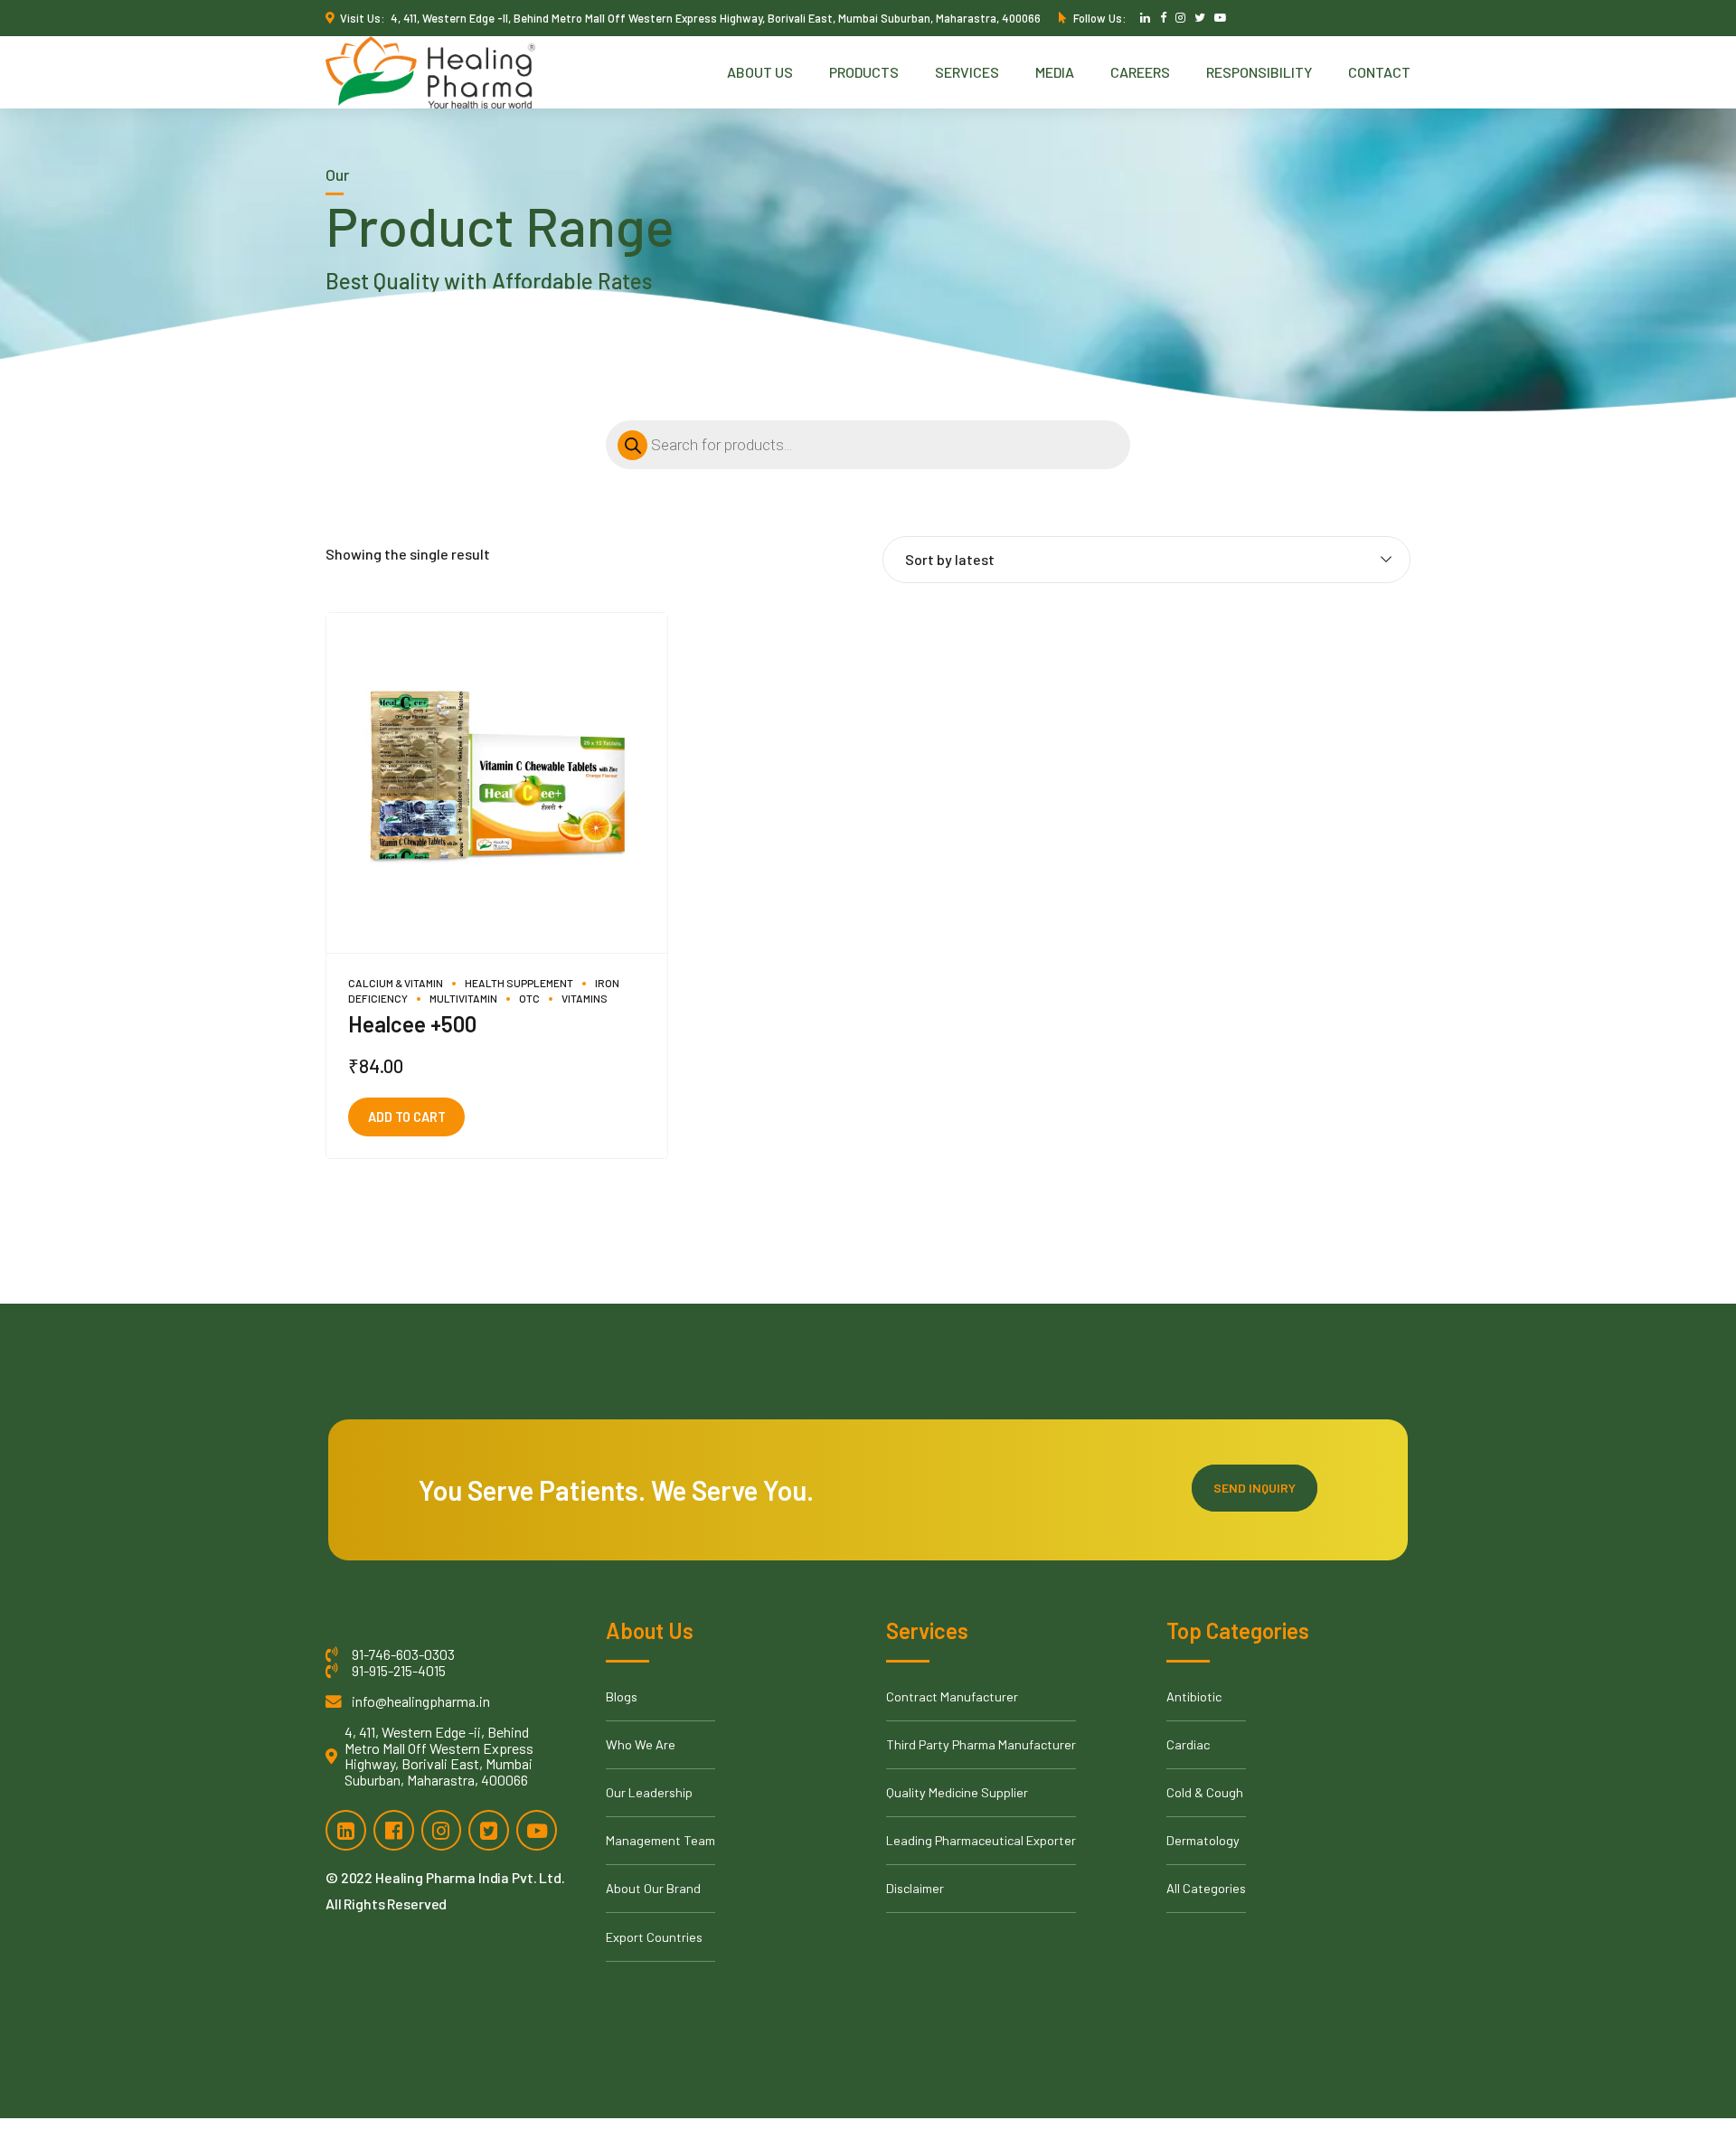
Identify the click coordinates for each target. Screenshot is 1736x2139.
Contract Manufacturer (952, 1696)
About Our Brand (653, 1888)
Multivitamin (463, 998)
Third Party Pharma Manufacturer (981, 1744)
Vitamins (585, 998)
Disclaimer (915, 1888)
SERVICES (967, 72)
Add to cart (407, 1117)
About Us (760, 72)
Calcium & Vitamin (396, 983)
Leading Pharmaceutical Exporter (981, 1840)
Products (864, 72)
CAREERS (1140, 72)
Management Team (660, 1840)
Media (1055, 72)
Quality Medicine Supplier (957, 1792)
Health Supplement (519, 983)
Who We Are (641, 1744)
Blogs (622, 1696)
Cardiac (1188, 1744)
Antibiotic (1194, 1696)
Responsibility (1259, 72)
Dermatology (1203, 1840)
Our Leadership (649, 1792)
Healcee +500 (412, 1024)
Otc (529, 998)
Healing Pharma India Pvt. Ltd (468, 1877)
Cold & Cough (1205, 1792)
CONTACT (1379, 72)
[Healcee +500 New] (497, 784)
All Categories (1206, 1888)
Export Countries (654, 1937)
